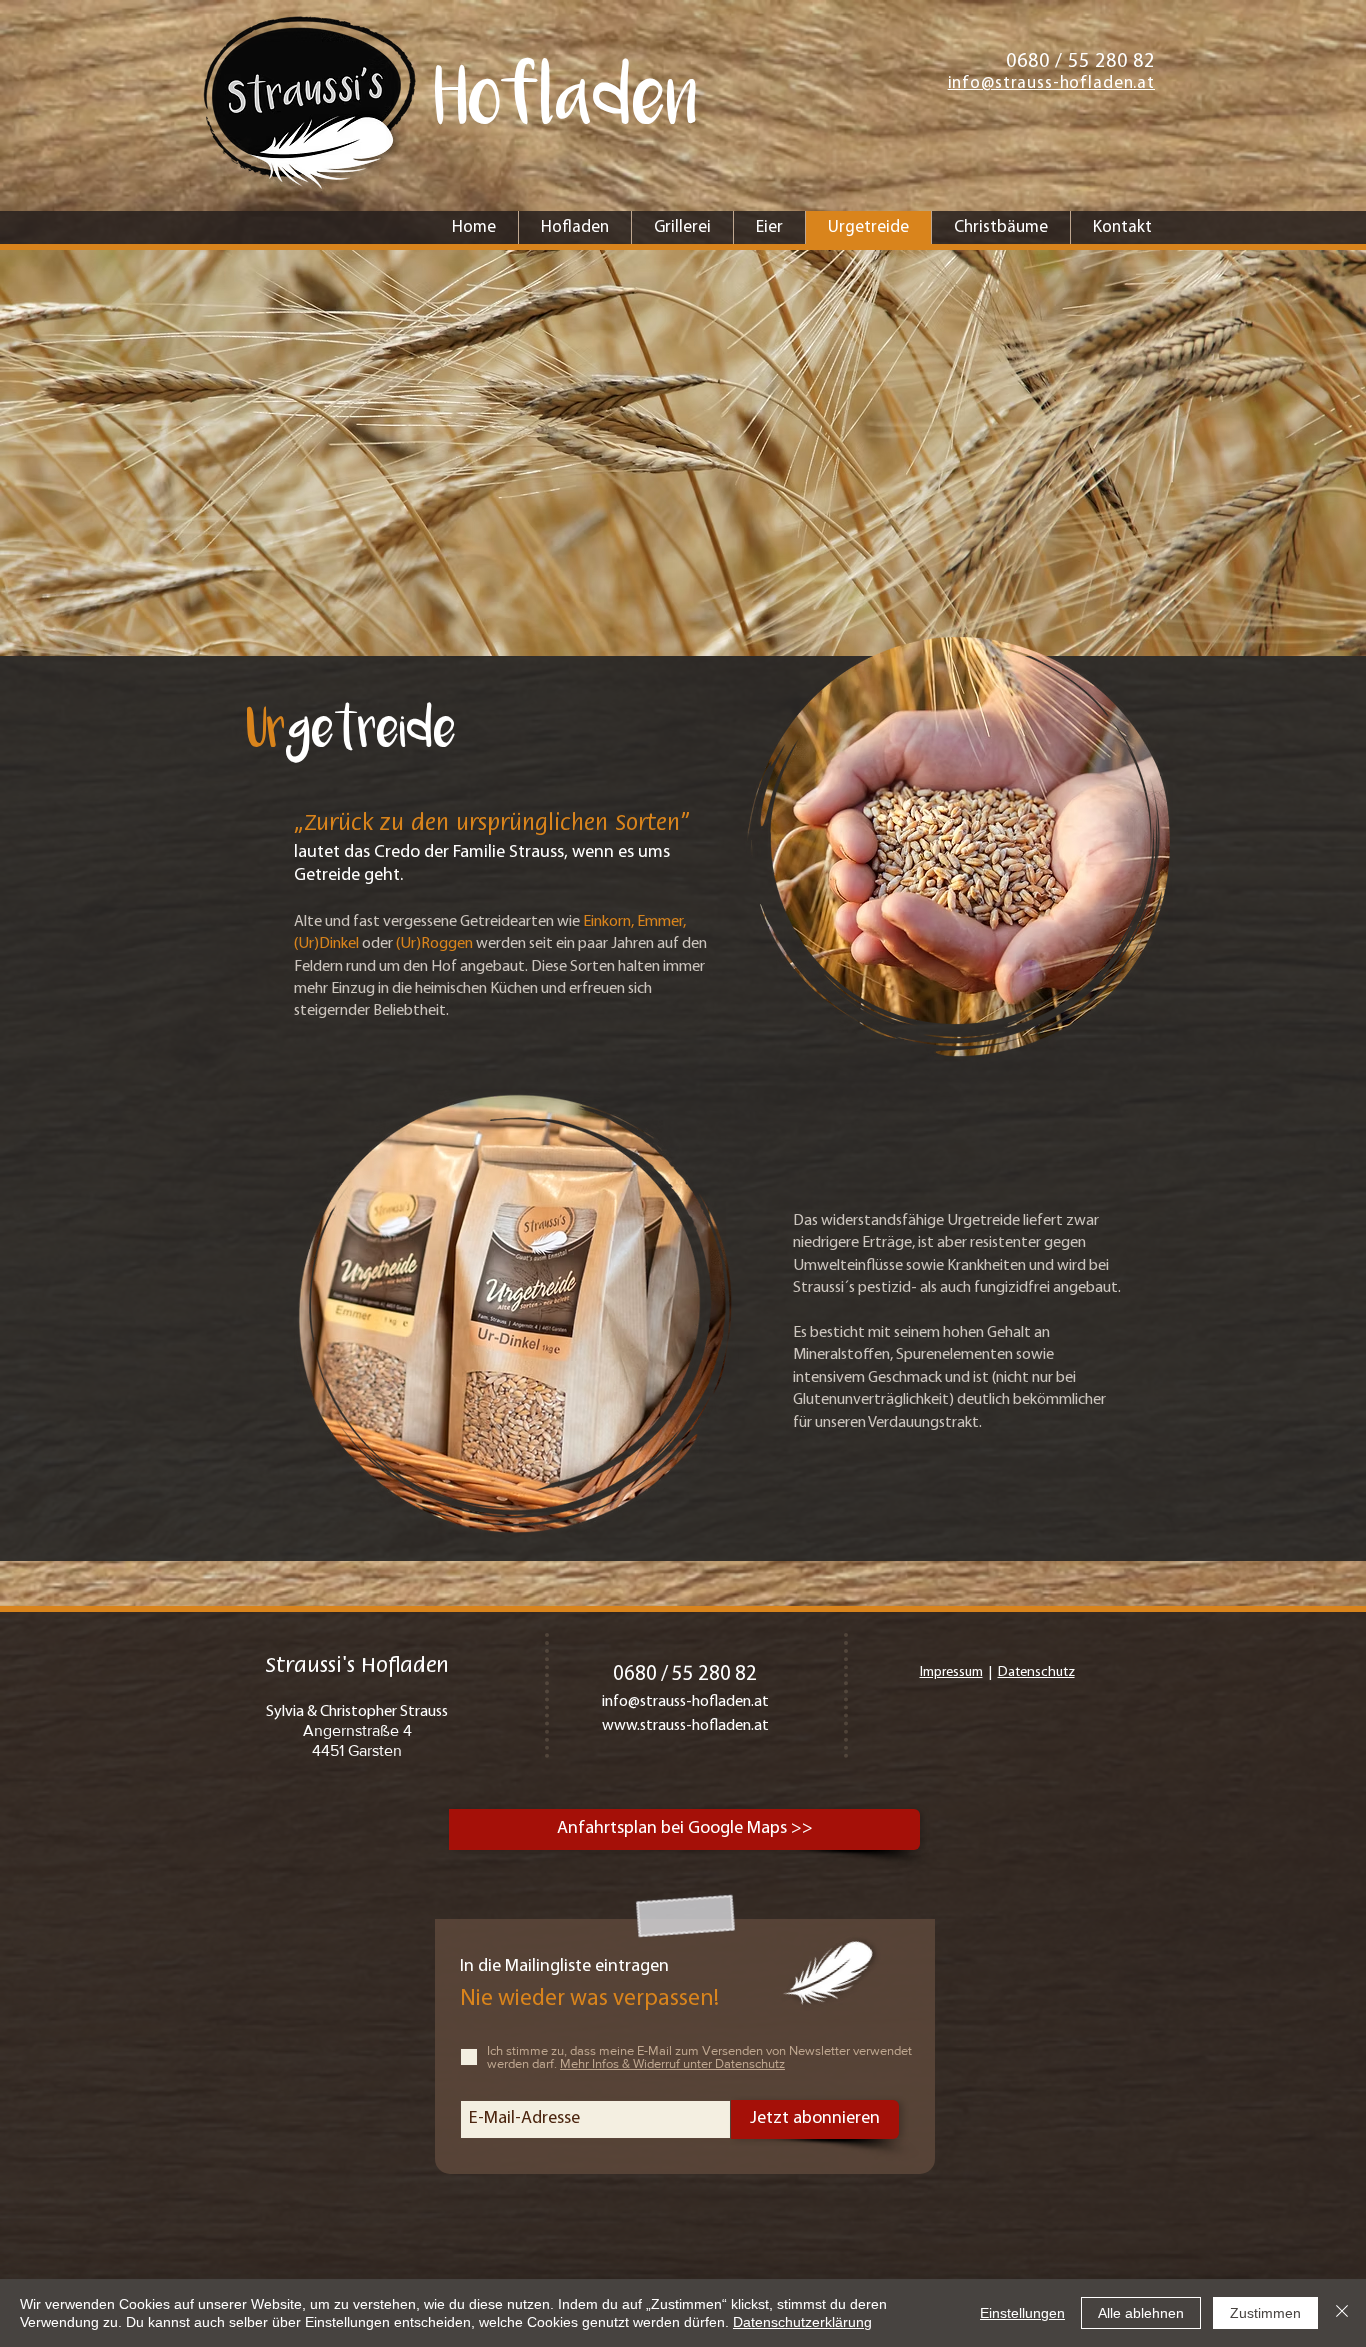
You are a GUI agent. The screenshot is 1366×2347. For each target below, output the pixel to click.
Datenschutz (1036, 1672)
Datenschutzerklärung (802, 2322)
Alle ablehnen (1141, 2313)
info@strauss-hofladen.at (685, 1702)
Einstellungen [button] (1022, 2313)
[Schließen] (1342, 2313)
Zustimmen (1265, 2313)
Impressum (951, 1672)
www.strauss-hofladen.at (685, 1726)
